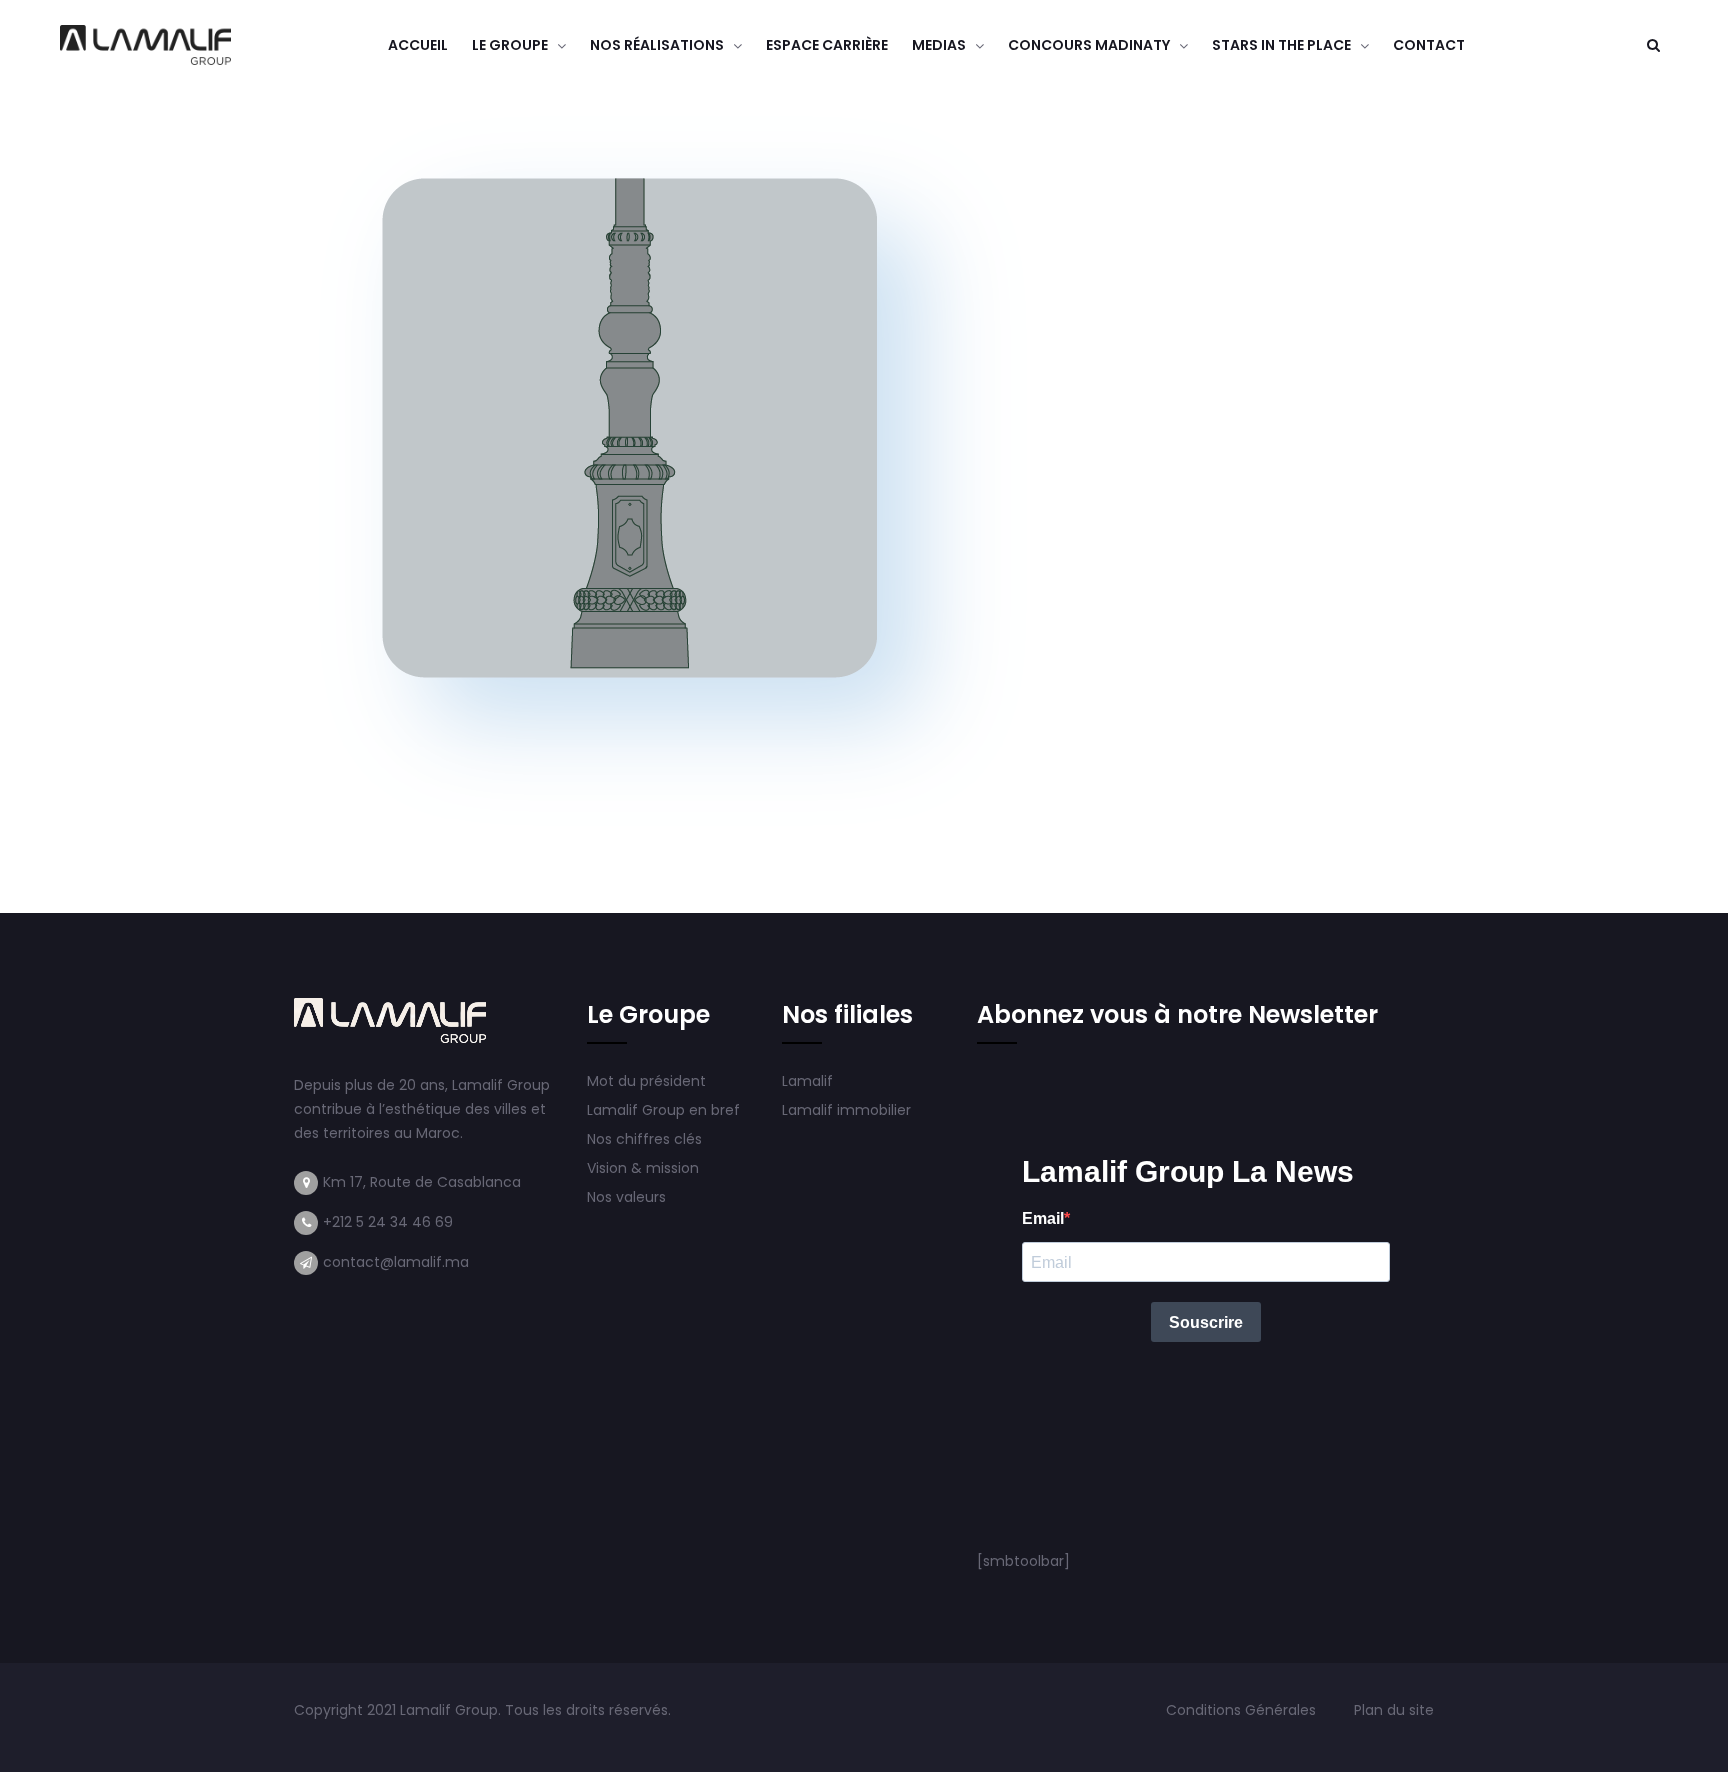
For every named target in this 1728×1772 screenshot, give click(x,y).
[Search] (1653, 45)
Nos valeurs (628, 1197)
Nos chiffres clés (644, 1139)
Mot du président (646, 1081)
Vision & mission (645, 1168)
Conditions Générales (1243, 1710)
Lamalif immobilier (846, 1110)
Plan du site (1394, 1710)
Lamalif (807, 1081)
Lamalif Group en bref (663, 1110)
